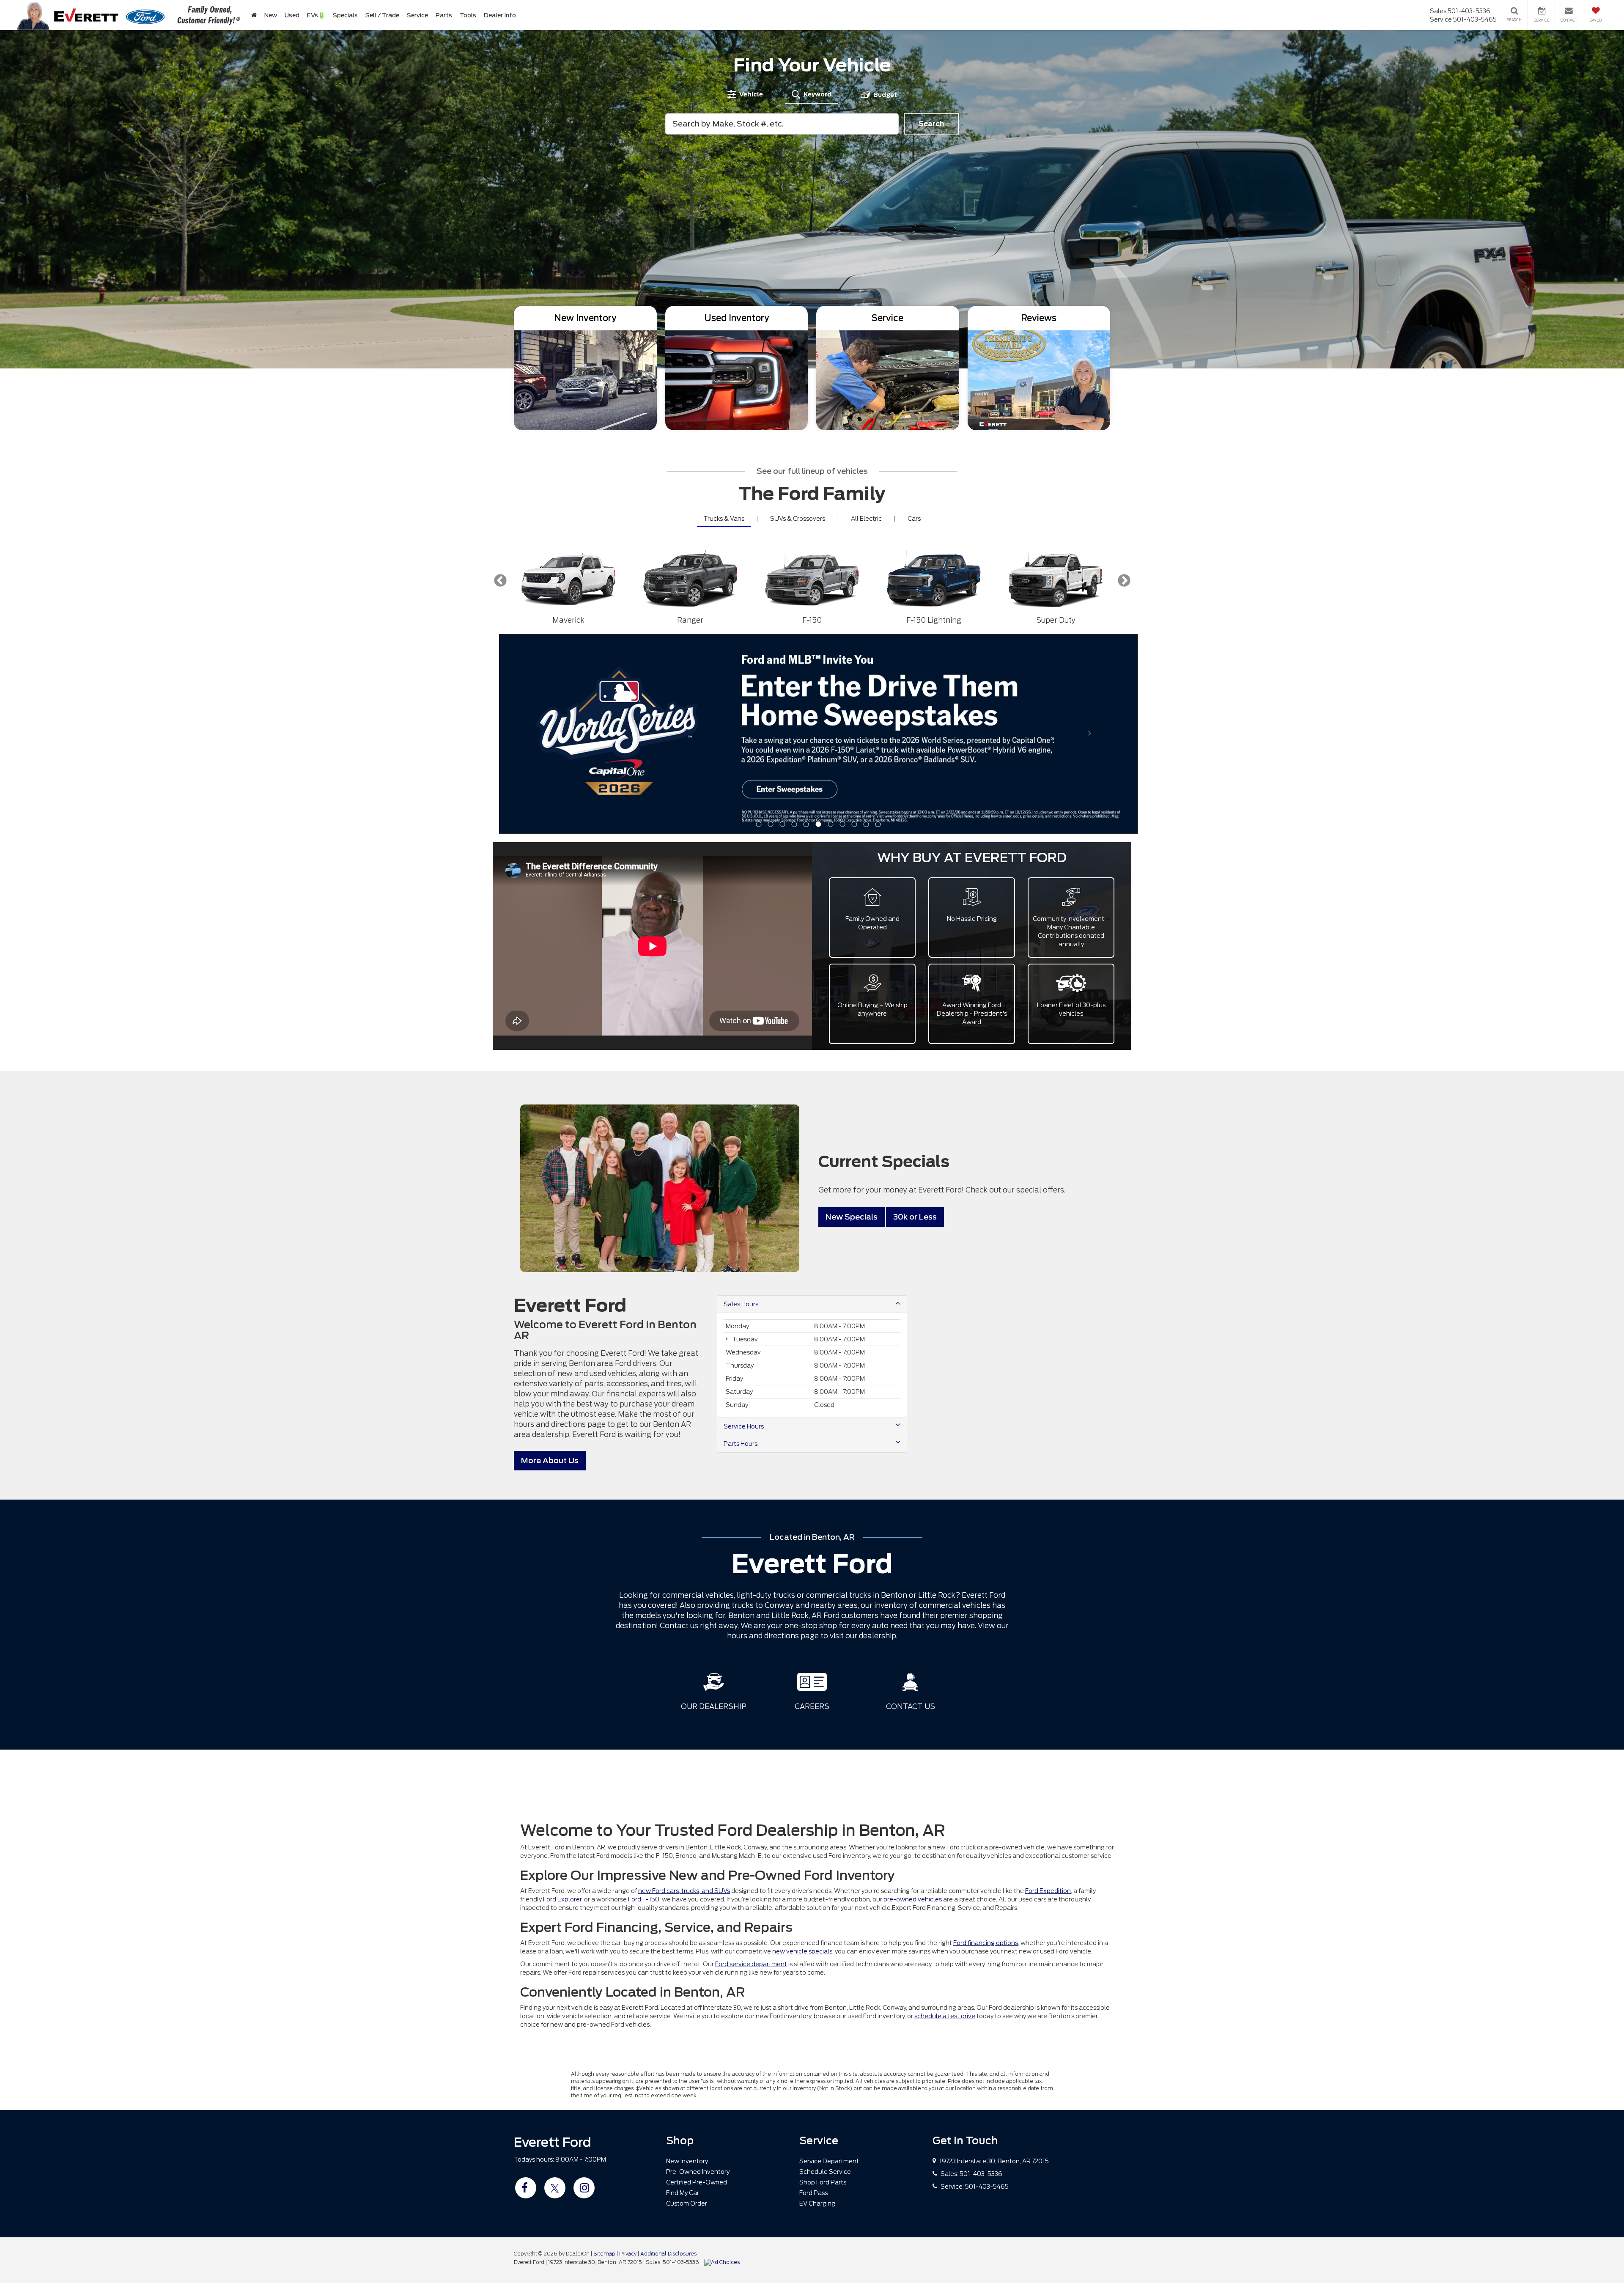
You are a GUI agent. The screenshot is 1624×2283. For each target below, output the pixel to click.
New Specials (852, 1018)
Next (1124, 581)
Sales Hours (741, 1104)
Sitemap (604, 2054)
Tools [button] (468, 15)
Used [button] (292, 15)
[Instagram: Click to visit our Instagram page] (584, 1988)
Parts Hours (741, 1244)
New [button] (271, 15)
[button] (759, 625)
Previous (500, 581)
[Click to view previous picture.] (547, 651)
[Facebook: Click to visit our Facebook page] (526, 1988)
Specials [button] (345, 15)
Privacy (628, 2054)
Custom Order (687, 2004)
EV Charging (817, 2004)
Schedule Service (825, 1972)
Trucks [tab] (724, 519)
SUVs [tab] (798, 519)
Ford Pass (813, 1993)
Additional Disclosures (668, 2054)
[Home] (254, 15)
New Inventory (687, 1962)
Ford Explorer (562, 1700)
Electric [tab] (866, 519)
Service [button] (417, 15)
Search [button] (931, 124)
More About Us (550, 1261)
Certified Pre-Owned (697, 1983)
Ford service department (751, 1764)
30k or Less (915, 1018)
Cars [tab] (914, 519)
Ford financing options (986, 1743)
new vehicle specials (802, 1752)
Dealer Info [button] (500, 15)
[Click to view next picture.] (1090, 651)
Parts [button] (444, 15)
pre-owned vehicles (913, 1700)
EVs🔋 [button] (316, 15)
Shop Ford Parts (823, 1983)
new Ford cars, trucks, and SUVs (684, 1691)
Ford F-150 (644, 1700)
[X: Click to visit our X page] (555, 1988)
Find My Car (683, 1993)
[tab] (745, 94)
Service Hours (744, 1227)
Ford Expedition (1048, 1691)
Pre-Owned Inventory (698, 1972)
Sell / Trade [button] (382, 15)
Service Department (829, 1962)
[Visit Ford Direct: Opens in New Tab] (723, 2063)
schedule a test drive (945, 1816)
